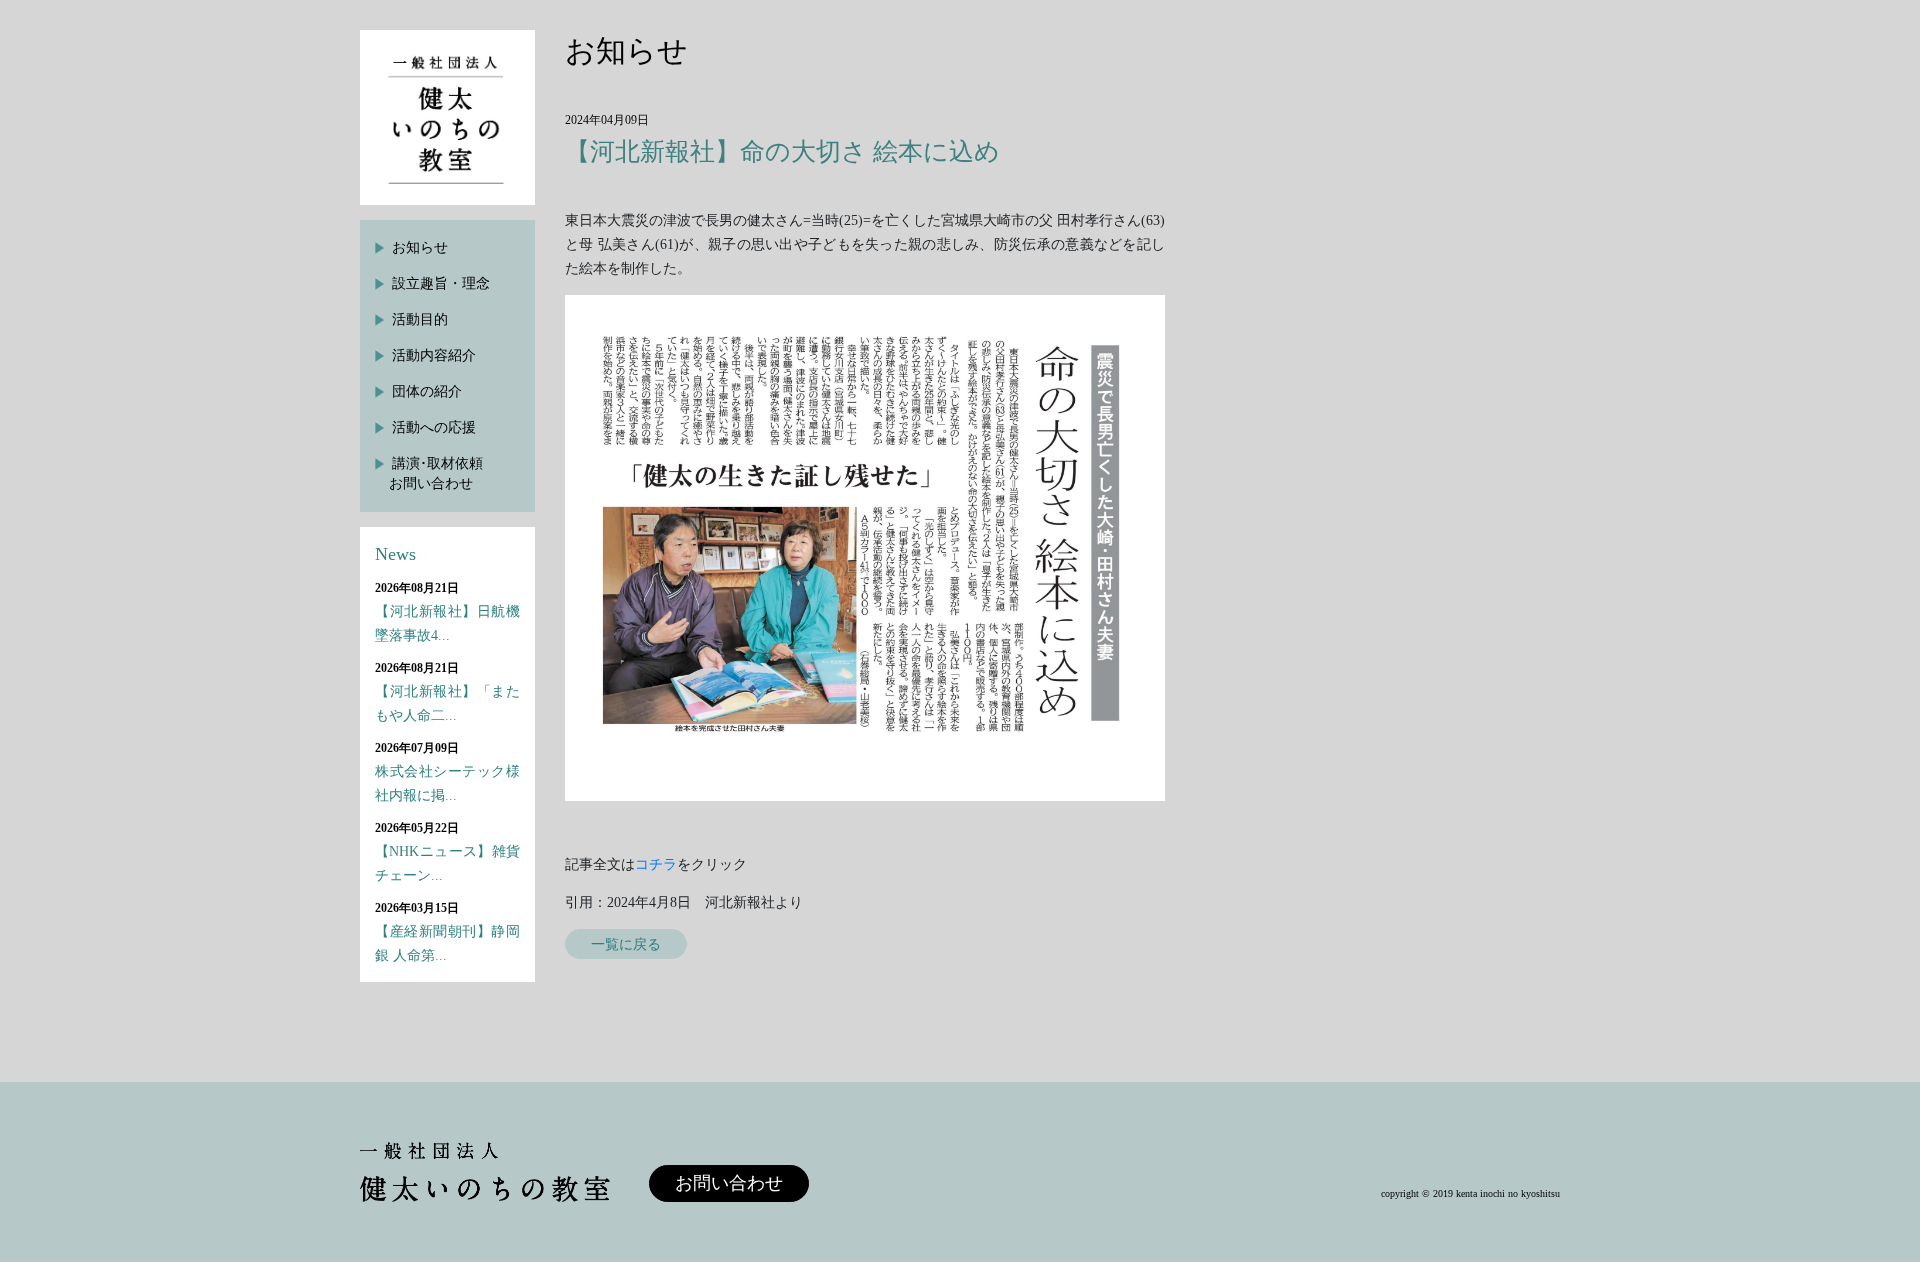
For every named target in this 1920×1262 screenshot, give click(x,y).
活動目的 (420, 319)
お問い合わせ (729, 1183)
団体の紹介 (427, 391)
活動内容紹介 (434, 355)
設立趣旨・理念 (441, 283)
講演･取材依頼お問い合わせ (436, 473)
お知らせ (420, 247)
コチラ (656, 864)
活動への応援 (434, 427)
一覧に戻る (626, 944)
